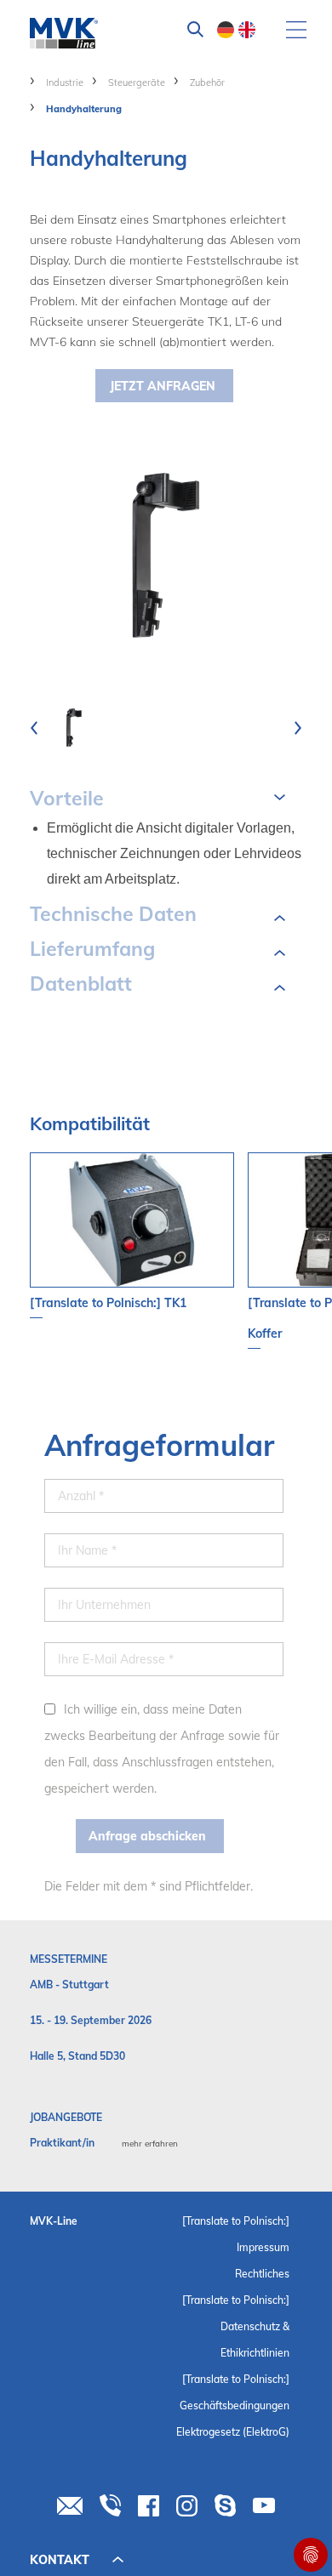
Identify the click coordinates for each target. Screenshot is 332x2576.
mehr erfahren (150, 2144)
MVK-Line (54, 2221)
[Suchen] (196, 30)
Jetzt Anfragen (163, 386)
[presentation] (34, 728)
